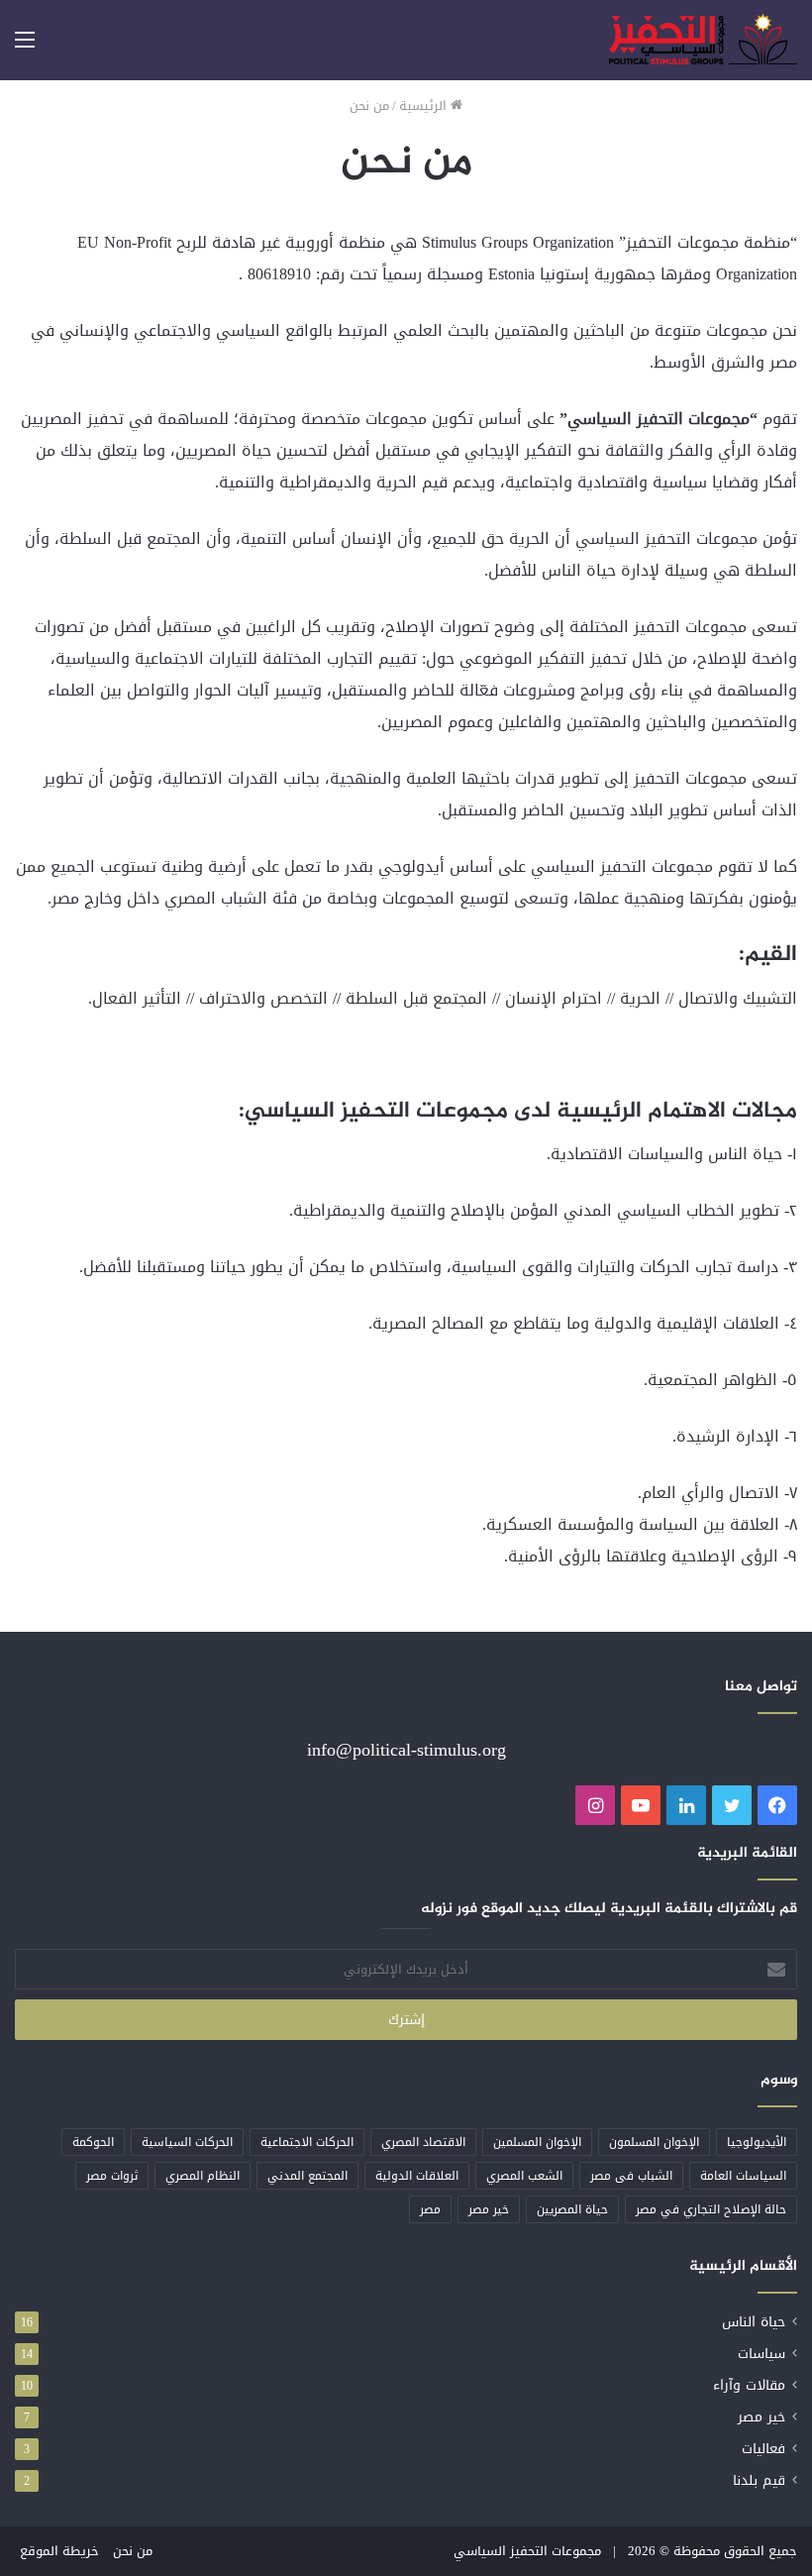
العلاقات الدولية (417, 2176)
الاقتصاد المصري (423, 2142)
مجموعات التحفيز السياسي (527, 2551)
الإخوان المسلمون (654, 2142)
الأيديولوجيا (757, 2142)
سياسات (761, 2354)
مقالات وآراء (749, 2385)
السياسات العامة (743, 2176)
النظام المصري (203, 2176)
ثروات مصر (112, 2176)
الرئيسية (425, 106)
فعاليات (763, 2449)
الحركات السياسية (187, 2142)
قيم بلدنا (759, 2480)
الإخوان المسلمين (537, 2142)
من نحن (133, 2551)
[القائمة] (25, 47)
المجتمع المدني (307, 2176)
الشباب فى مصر (631, 2176)
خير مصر (489, 2209)
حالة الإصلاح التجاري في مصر (711, 2209)
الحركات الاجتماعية (307, 2142)
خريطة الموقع (59, 2551)
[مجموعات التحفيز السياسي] (703, 40)
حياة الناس (754, 2322)
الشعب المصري (524, 2176)
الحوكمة (93, 2142)
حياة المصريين (572, 2209)
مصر (430, 2209)
